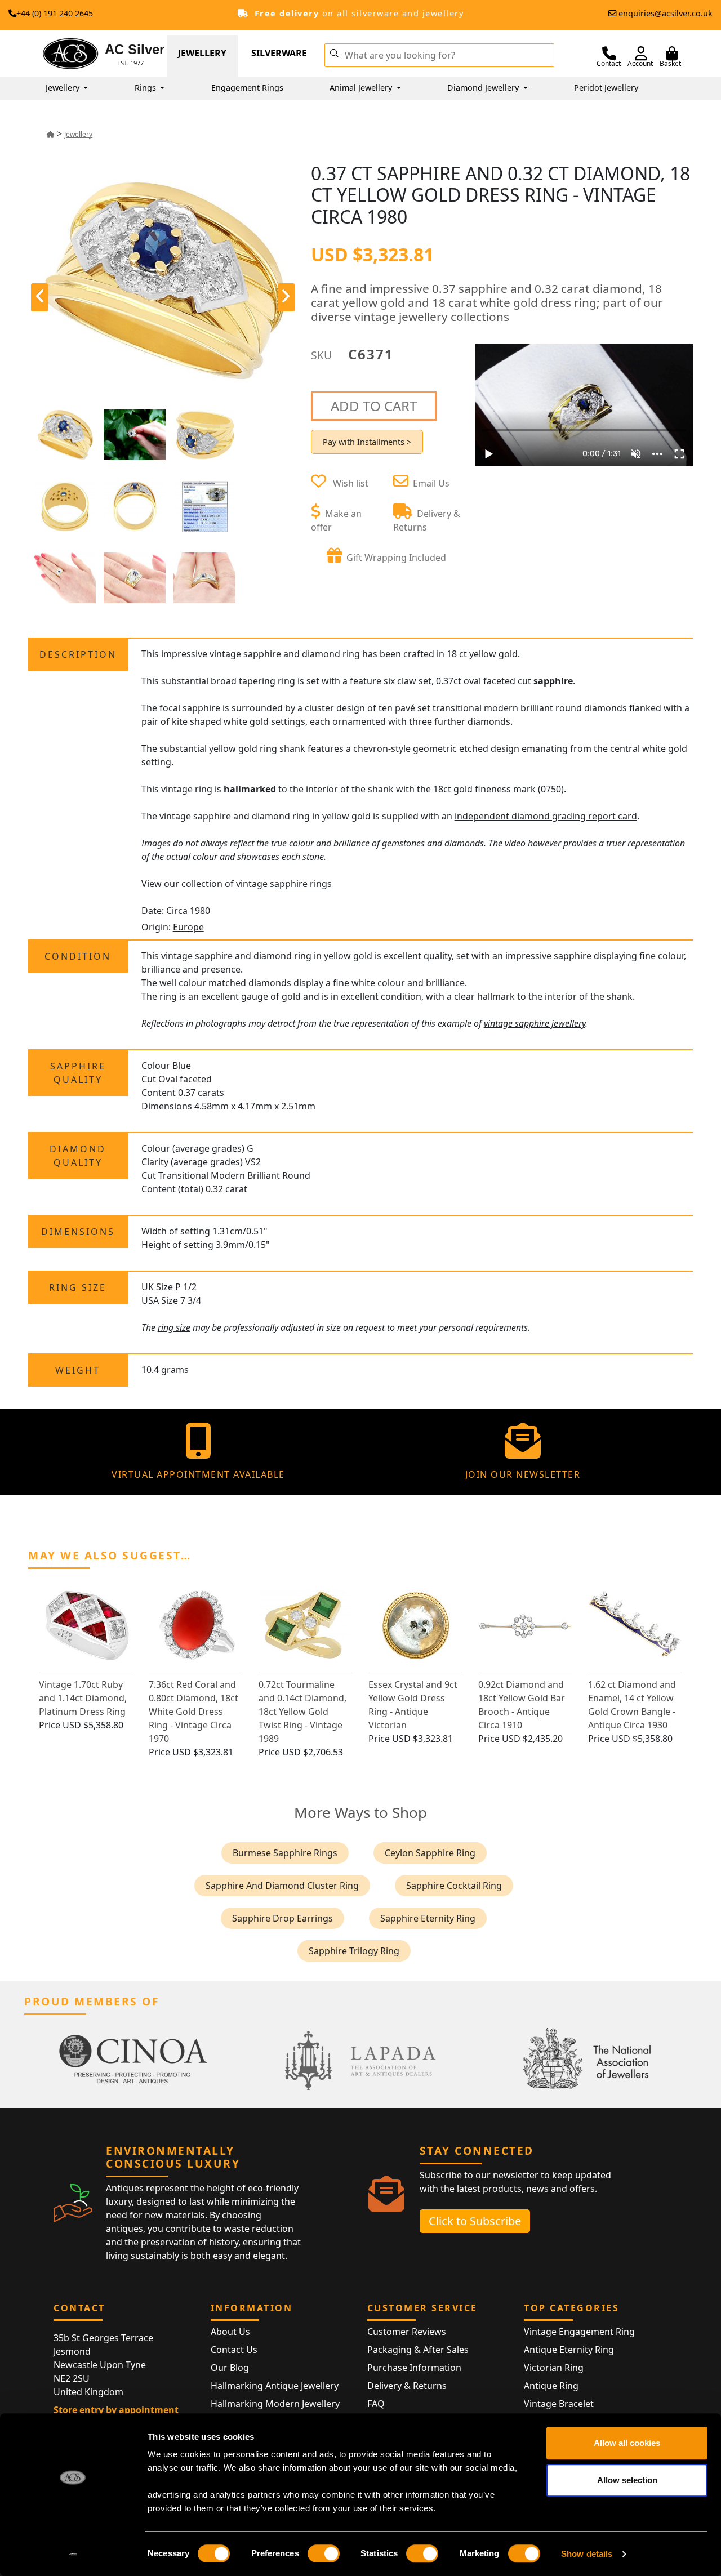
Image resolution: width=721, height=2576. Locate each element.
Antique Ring (551, 2386)
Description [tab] (78, 654)
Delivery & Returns (407, 2386)
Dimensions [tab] (78, 1232)
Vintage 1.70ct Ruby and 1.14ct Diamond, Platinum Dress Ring (83, 1698)
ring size (174, 1327)
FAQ (376, 2404)
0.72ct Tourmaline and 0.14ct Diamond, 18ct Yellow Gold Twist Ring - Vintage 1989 (302, 1712)
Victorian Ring (554, 2368)
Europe (188, 927)
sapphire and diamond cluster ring (282, 1886)
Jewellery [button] (64, 88)
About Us (230, 2332)
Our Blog (230, 2368)
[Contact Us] (609, 54)
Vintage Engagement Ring (579, 2332)
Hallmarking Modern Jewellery (275, 2404)
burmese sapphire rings (285, 1853)
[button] (334, 52)
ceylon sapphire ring (430, 1853)
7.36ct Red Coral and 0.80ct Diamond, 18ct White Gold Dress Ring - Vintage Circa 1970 (193, 1712)
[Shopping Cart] (672, 54)
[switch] (324, 2553)
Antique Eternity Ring (569, 2350)
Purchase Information (414, 2368)
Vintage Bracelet (559, 2404)
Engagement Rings (247, 88)
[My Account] (641, 54)
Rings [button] (146, 88)
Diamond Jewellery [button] (484, 88)
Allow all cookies (627, 2443)
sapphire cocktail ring (454, 1886)
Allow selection (627, 2480)
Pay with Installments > (367, 442)
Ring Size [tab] (78, 1287)
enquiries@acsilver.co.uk (666, 13)
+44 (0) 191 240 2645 (55, 13)
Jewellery (202, 53)
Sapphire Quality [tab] (78, 1073)
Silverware (279, 53)
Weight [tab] (78, 1370)
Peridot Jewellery (606, 88)
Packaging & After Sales (418, 2350)
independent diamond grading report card (546, 816)
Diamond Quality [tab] (78, 1156)
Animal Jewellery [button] (362, 88)
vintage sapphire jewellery (535, 1023)
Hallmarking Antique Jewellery (275, 2386)
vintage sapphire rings (284, 884)
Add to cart (374, 406)
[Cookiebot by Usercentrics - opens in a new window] (73, 2554)
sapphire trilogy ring (354, 1951)
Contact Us (234, 2350)
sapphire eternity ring (428, 1918)
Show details (587, 2554)
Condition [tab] (78, 956)
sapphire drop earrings (282, 1918)
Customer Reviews (407, 2332)
